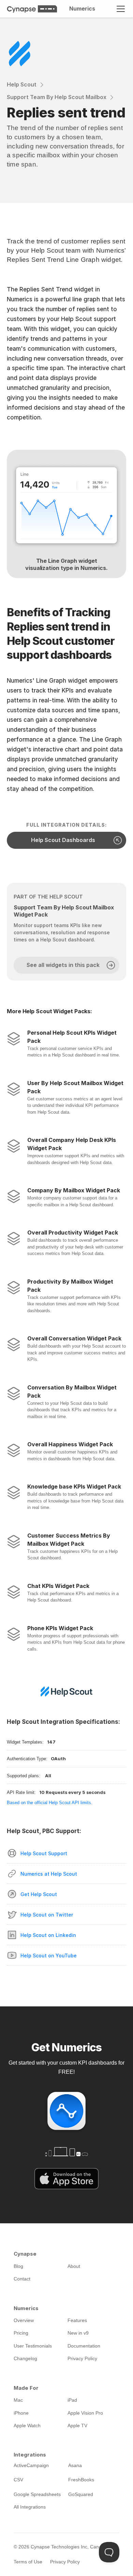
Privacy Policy (65, 2562)
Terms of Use (28, 2562)
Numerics (82, 9)
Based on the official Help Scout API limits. (50, 1803)
